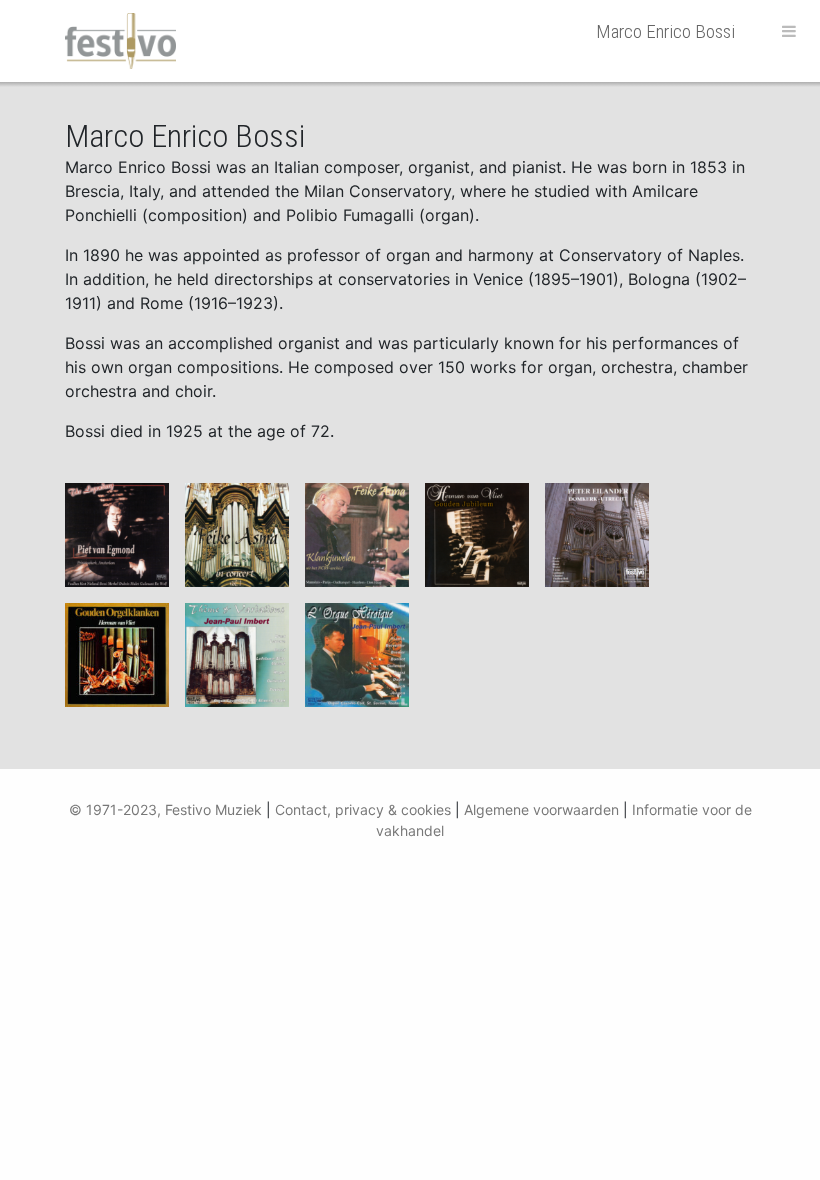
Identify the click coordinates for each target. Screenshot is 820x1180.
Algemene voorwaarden (541, 809)
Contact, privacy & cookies (363, 809)
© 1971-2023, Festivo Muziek (165, 809)
